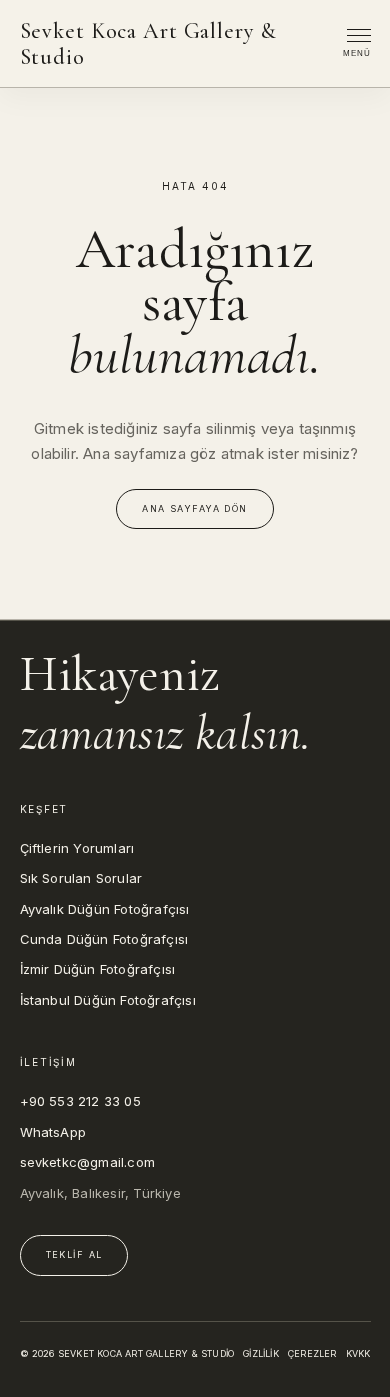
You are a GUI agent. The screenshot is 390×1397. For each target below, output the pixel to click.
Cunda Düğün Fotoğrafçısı (104, 939)
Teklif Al (74, 1254)
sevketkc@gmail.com (88, 1162)
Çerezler (312, 1353)
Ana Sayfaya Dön (195, 508)
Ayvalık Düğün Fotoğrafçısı (105, 909)
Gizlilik (261, 1353)
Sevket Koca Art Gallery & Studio (148, 44)
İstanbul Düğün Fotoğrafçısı (108, 1000)
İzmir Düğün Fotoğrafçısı (98, 969)
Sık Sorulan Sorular (81, 878)
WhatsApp (53, 1132)
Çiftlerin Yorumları (77, 848)
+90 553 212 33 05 (80, 1101)
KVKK (358, 1353)
